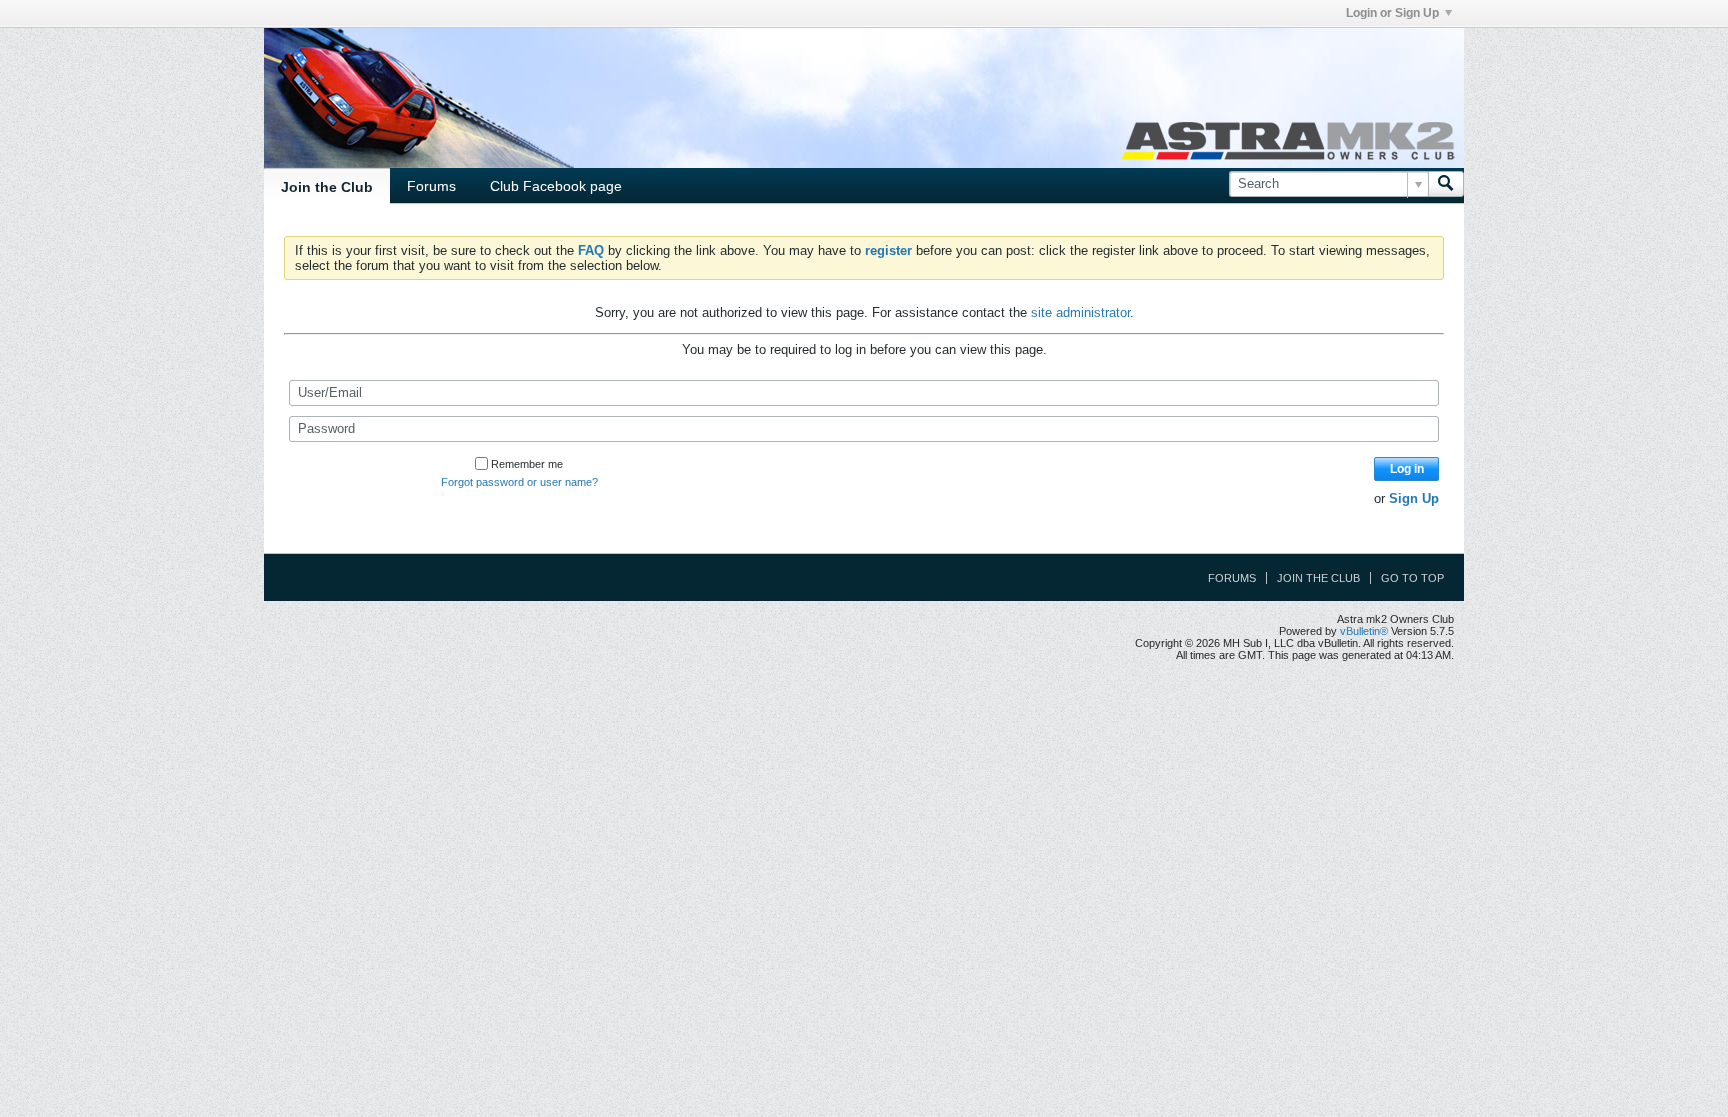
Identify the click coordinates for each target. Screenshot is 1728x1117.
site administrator (1080, 312)
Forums (431, 186)
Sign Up (1414, 498)
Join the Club (327, 187)
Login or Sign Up (1392, 13)
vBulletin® (1364, 631)
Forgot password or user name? (519, 482)
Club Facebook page (556, 186)
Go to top (1412, 578)
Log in (1407, 469)
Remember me (527, 464)
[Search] (1446, 184)
